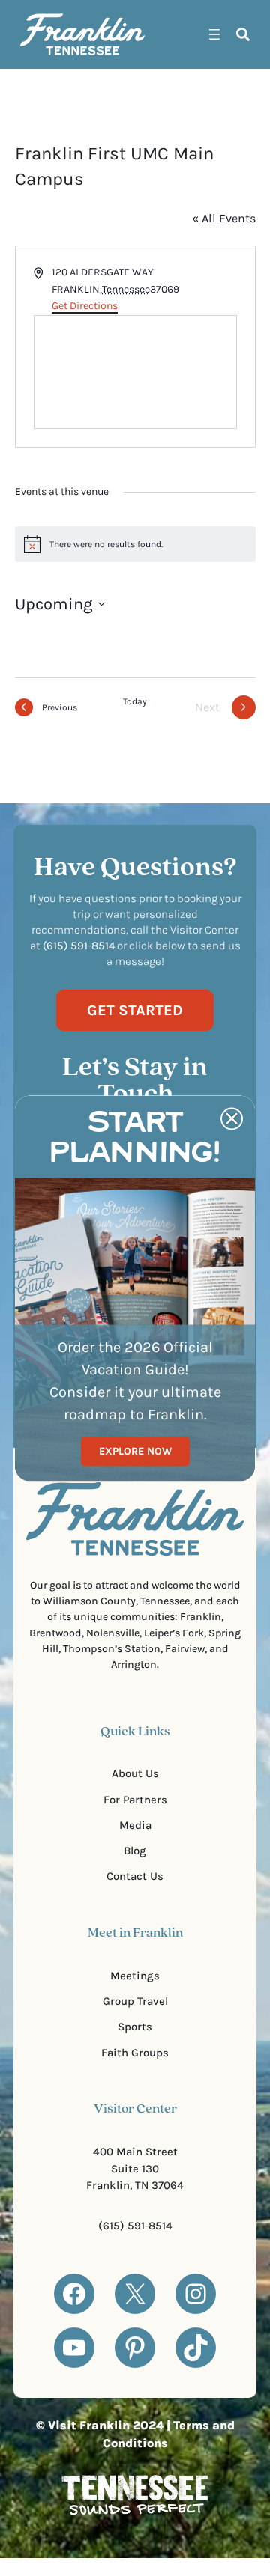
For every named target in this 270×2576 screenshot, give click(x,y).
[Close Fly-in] (232, 1118)
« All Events (224, 218)
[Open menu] (214, 34)
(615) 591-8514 (135, 2226)
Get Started (135, 1010)
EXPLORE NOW (135, 1451)
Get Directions (85, 306)
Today (135, 701)
